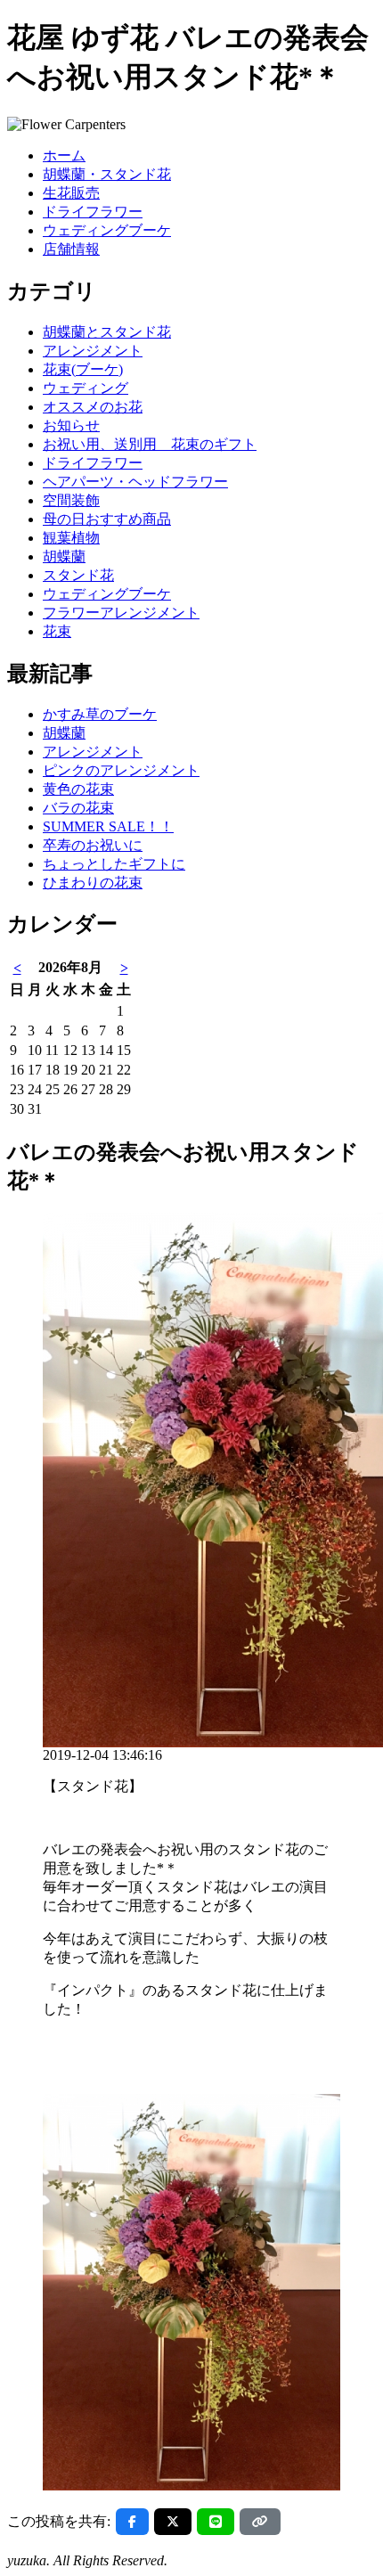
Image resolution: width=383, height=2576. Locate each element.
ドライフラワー (93, 212)
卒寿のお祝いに (93, 845)
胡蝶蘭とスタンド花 (107, 332)
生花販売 (71, 193)
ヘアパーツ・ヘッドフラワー (135, 482)
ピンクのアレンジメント (121, 770)
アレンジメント (93, 351)
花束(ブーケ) (83, 369)
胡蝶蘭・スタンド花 (107, 174)
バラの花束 (78, 808)
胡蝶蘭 (64, 556)
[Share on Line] (216, 2522)
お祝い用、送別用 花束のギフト (150, 444)
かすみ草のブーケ (100, 714)
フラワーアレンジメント (121, 613)
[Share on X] (173, 2522)
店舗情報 (71, 249)
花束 (57, 631)
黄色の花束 (78, 789)
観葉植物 (71, 538)
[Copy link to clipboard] (260, 2522)
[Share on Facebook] (132, 2522)
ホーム (64, 155)
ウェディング (86, 388)
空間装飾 (71, 500)
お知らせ (71, 425)
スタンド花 (78, 575)
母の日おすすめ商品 (107, 519)
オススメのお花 (93, 407)
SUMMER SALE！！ (108, 826)
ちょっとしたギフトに (114, 864)
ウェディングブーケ (107, 230)
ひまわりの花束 (93, 883)
